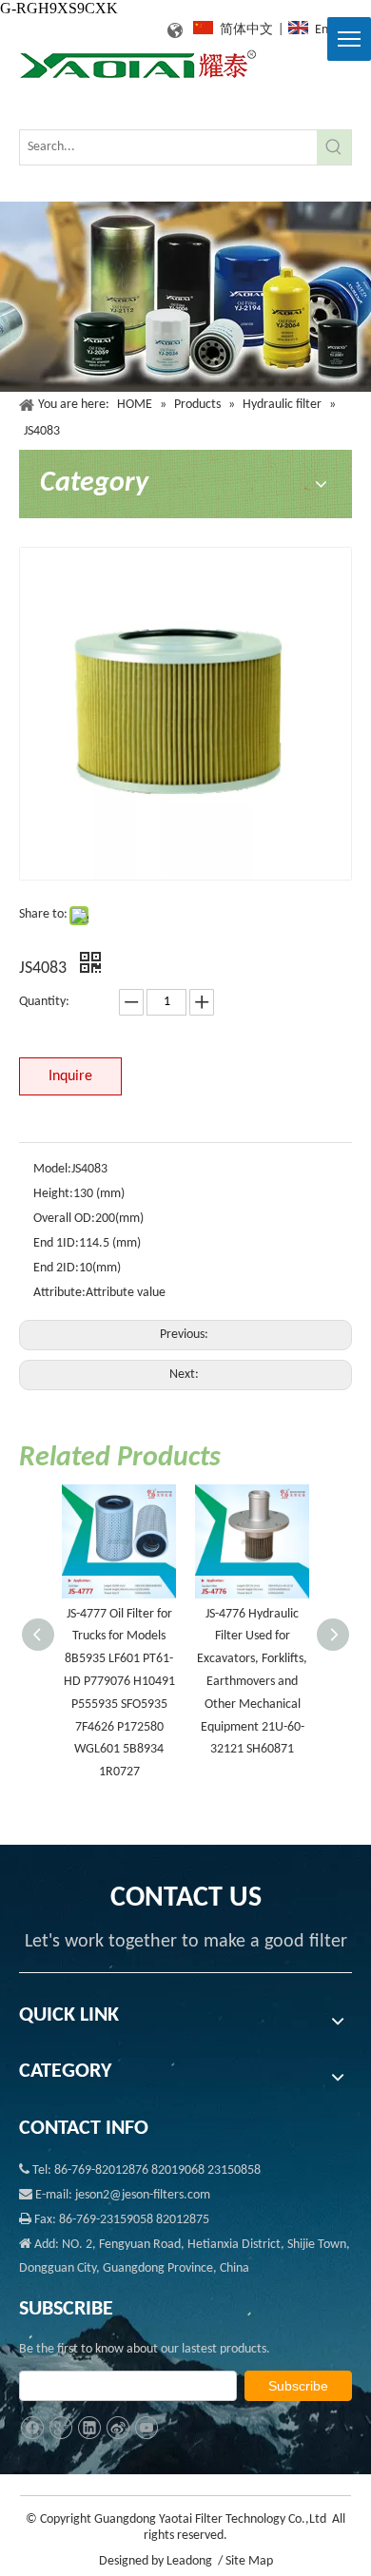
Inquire (70, 1076)
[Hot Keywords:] (334, 147)
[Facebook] (32, 2428)
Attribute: (59, 1293)
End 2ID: (56, 1268)
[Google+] (60, 2428)
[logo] (138, 65)
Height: (53, 1194)
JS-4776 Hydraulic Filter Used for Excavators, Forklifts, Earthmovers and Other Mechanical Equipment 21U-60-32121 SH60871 (252, 1682)
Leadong (189, 2561)
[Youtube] (146, 2428)
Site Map (249, 2561)
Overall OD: (64, 1219)
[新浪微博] (117, 2428)
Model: (52, 1169)
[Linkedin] (89, 2428)
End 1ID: (56, 1243)
